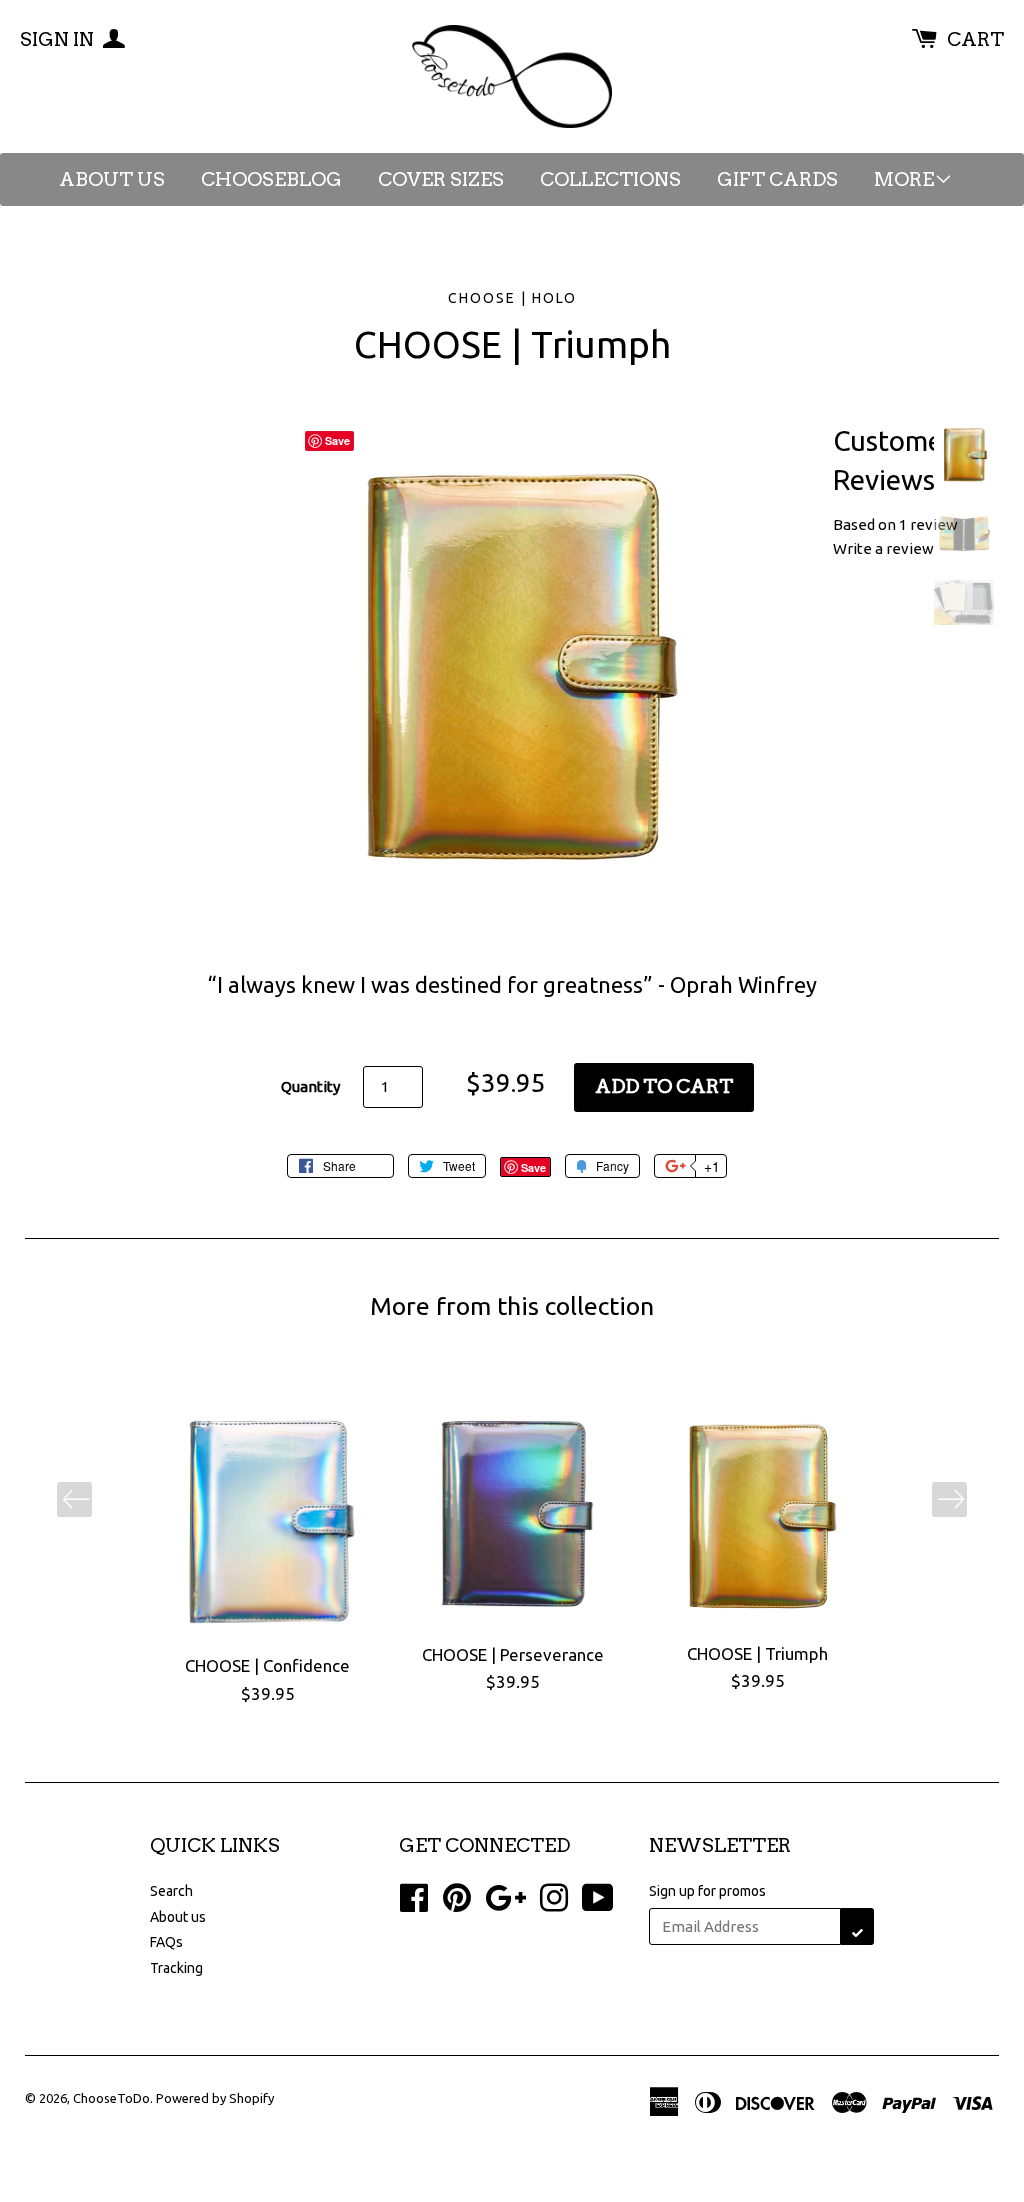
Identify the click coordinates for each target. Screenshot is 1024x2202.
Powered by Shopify (215, 2098)
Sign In (59, 39)
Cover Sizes (441, 179)
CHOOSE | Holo (512, 298)
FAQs (166, 1942)
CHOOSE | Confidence (267, 1665)
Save (533, 1167)
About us (178, 1917)
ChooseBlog (271, 179)
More (904, 179)
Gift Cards (777, 179)
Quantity (310, 1086)
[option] (267, 1553)
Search (171, 1891)
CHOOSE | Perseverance (513, 1654)
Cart (975, 39)
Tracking (176, 1968)
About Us (112, 179)
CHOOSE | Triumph (757, 1653)
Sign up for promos (707, 1891)
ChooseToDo (111, 2098)
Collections (610, 179)
